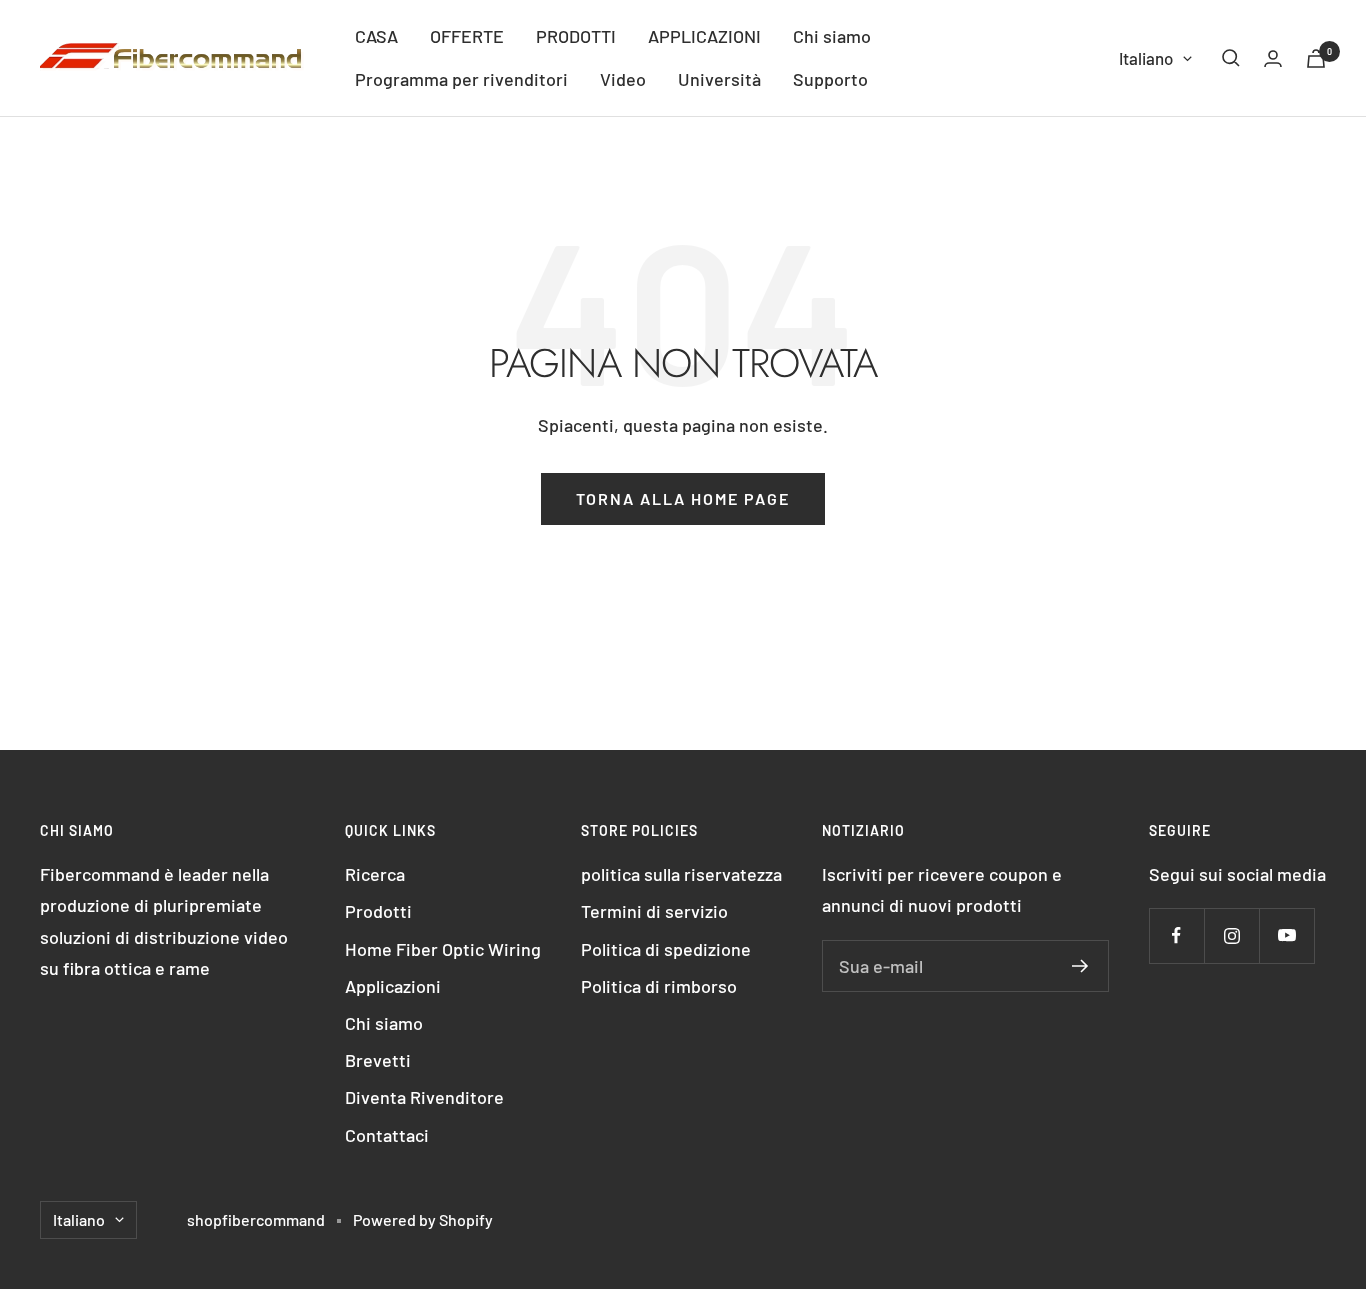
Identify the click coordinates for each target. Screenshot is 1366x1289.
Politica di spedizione (666, 949)
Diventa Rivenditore (424, 1097)
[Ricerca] (1231, 58)
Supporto (830, 79)
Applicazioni (393, 986)
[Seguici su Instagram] (1231, 935)
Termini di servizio (654, 911)
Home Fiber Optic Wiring (443, 949)
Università (719, 79)
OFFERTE (467, 36)
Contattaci (387, 1135)
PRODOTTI (576, 36)
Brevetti (378, 1060)
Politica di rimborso (659, 986)
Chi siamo (832, 36)
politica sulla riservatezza (681, 874)
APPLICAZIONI (704, 36)
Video (623, 79)
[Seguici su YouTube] (1286, 935)
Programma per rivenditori (461, 79)
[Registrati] (1080, 966)
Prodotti (378, 911)
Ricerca (375, 874)
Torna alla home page (683, 498)
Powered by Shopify (423, 1219)
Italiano (1146, 58)
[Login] (1273, 58)
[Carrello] (1316, 58)
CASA (376, 36)
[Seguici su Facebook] (1176, 935)
